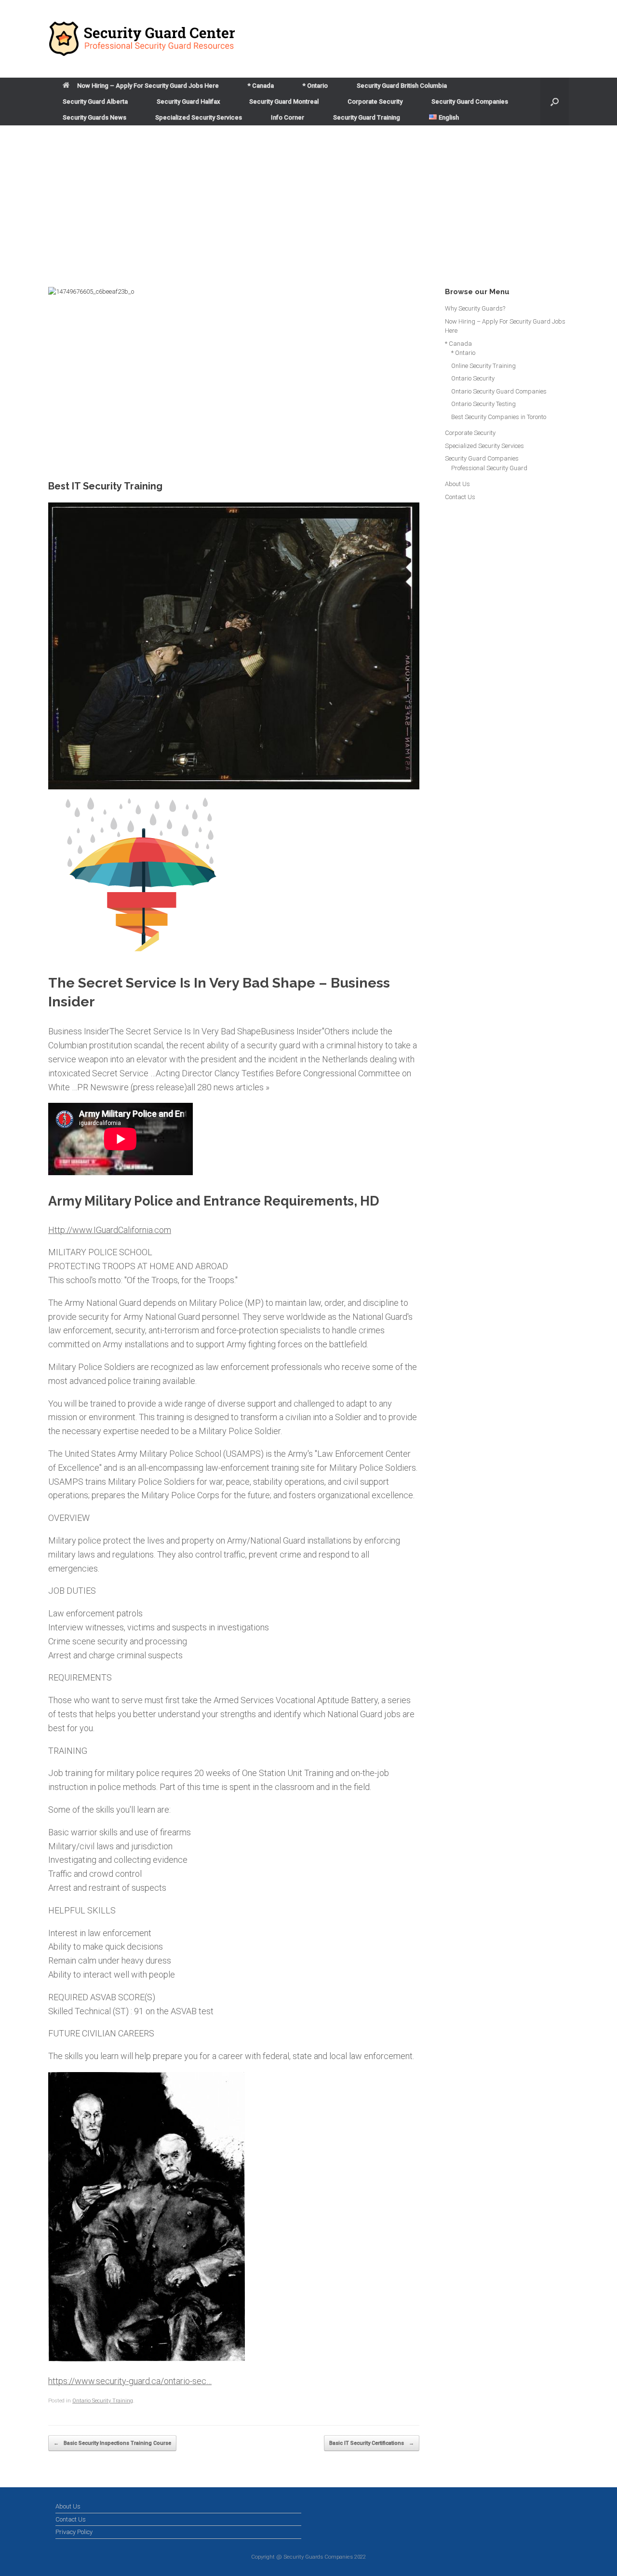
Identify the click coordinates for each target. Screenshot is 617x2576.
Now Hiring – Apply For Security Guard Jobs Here (148, 86)
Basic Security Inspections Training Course (112, 2443)
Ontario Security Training (103, 2401)
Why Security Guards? (475, 308)
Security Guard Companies (470, 102)
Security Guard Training (367, 117)
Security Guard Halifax (188, 102)
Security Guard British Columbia (402, 86)
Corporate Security (375, 102)
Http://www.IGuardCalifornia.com (110, 1230)
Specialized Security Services (199, 117)
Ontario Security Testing (483, 404)
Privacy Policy (74, 2532)
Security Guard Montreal (284, 102)
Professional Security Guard (489, 468)
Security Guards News (94, 117)
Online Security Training (483, 366)
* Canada (261, 86)
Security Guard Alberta (95, 102)
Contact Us (460, 497)
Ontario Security (473, 378)
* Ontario (315, 86)
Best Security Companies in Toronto (499, 417)
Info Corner (288, 117)
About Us (457, 484)
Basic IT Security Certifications (372, 2443)
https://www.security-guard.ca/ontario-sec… (130, 2381)
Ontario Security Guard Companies (499, 391)
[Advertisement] (308, 198)
